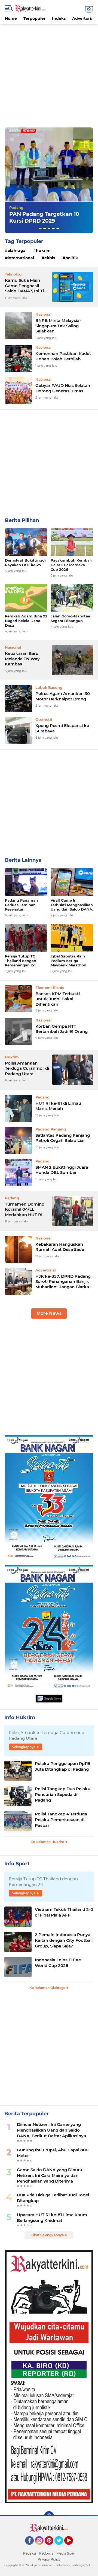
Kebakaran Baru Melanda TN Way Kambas (22, 659)
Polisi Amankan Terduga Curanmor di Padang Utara (27, 1068)
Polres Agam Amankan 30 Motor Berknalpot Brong (63, 696)
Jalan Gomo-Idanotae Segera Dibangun (70, 618)
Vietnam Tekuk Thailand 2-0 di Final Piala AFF (64, 1912)
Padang (16, 207)
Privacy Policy (49, 2559)
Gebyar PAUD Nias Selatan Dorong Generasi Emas (63, 388)
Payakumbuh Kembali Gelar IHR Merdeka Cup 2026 (71, 565)
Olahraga (17, 251)
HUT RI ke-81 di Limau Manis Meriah (58, 1106)
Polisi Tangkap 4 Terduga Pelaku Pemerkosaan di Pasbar (61, 1820)
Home (11, 18)
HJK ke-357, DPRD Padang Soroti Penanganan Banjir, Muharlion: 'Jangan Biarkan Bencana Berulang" (64, 1282)
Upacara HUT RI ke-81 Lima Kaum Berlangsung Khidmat (52, 2218)
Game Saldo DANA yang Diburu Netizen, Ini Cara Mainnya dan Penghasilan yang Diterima (50, 2175)
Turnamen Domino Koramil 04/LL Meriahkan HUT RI (25, 1209)
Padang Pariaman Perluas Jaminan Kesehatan (21, 905)
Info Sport (17, 1864)
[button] (40, 229)
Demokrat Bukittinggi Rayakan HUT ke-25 (25, 563)
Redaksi (30, 2553)
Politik (72, 258)
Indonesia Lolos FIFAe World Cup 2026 (58, 1963)
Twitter (61, 2547)
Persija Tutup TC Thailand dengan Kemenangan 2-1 (21, 961)
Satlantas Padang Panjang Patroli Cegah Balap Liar (63, 1138)
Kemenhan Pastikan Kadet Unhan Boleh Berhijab (63, 356)
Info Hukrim (20, 1718)
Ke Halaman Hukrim (48, 1842)
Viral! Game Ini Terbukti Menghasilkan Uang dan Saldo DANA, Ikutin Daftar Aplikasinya (72, 905)
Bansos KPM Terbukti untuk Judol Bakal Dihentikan (58, 999)
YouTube (72, 2547)
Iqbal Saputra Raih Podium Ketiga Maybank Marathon (68, 961)
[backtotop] (49, 2516)
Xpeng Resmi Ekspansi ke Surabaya (62, 728)
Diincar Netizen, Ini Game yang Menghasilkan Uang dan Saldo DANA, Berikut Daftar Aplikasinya (51, 2130)
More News (49, 1313)
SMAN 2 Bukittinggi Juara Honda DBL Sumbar (62, 1170)
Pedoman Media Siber (57, 2553)
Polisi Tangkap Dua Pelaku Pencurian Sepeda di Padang (63, 1794)
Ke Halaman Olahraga (48, 1988)
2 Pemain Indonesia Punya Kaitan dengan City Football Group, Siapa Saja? (64, 1940)
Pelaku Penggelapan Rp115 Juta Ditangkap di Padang (63, 1766)
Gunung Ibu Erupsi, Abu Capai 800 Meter (53, 2153)
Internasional (21, 258)
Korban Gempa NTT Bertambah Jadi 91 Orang (62, 1029)
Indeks (59, 18)
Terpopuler (34, 18)
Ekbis (50, 258)
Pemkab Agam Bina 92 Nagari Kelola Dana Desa (26, 621)
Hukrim (43, 251)
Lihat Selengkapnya (48, 2235)
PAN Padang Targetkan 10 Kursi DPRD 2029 (44, 217)
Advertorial (83, 18)
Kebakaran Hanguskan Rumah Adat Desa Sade (60, 1247)
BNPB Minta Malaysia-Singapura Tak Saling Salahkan (58, 326)
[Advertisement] (49, 73)
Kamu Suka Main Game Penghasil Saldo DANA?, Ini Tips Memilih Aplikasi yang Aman (27, 286)
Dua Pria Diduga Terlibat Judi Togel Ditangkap (53, 2198)
